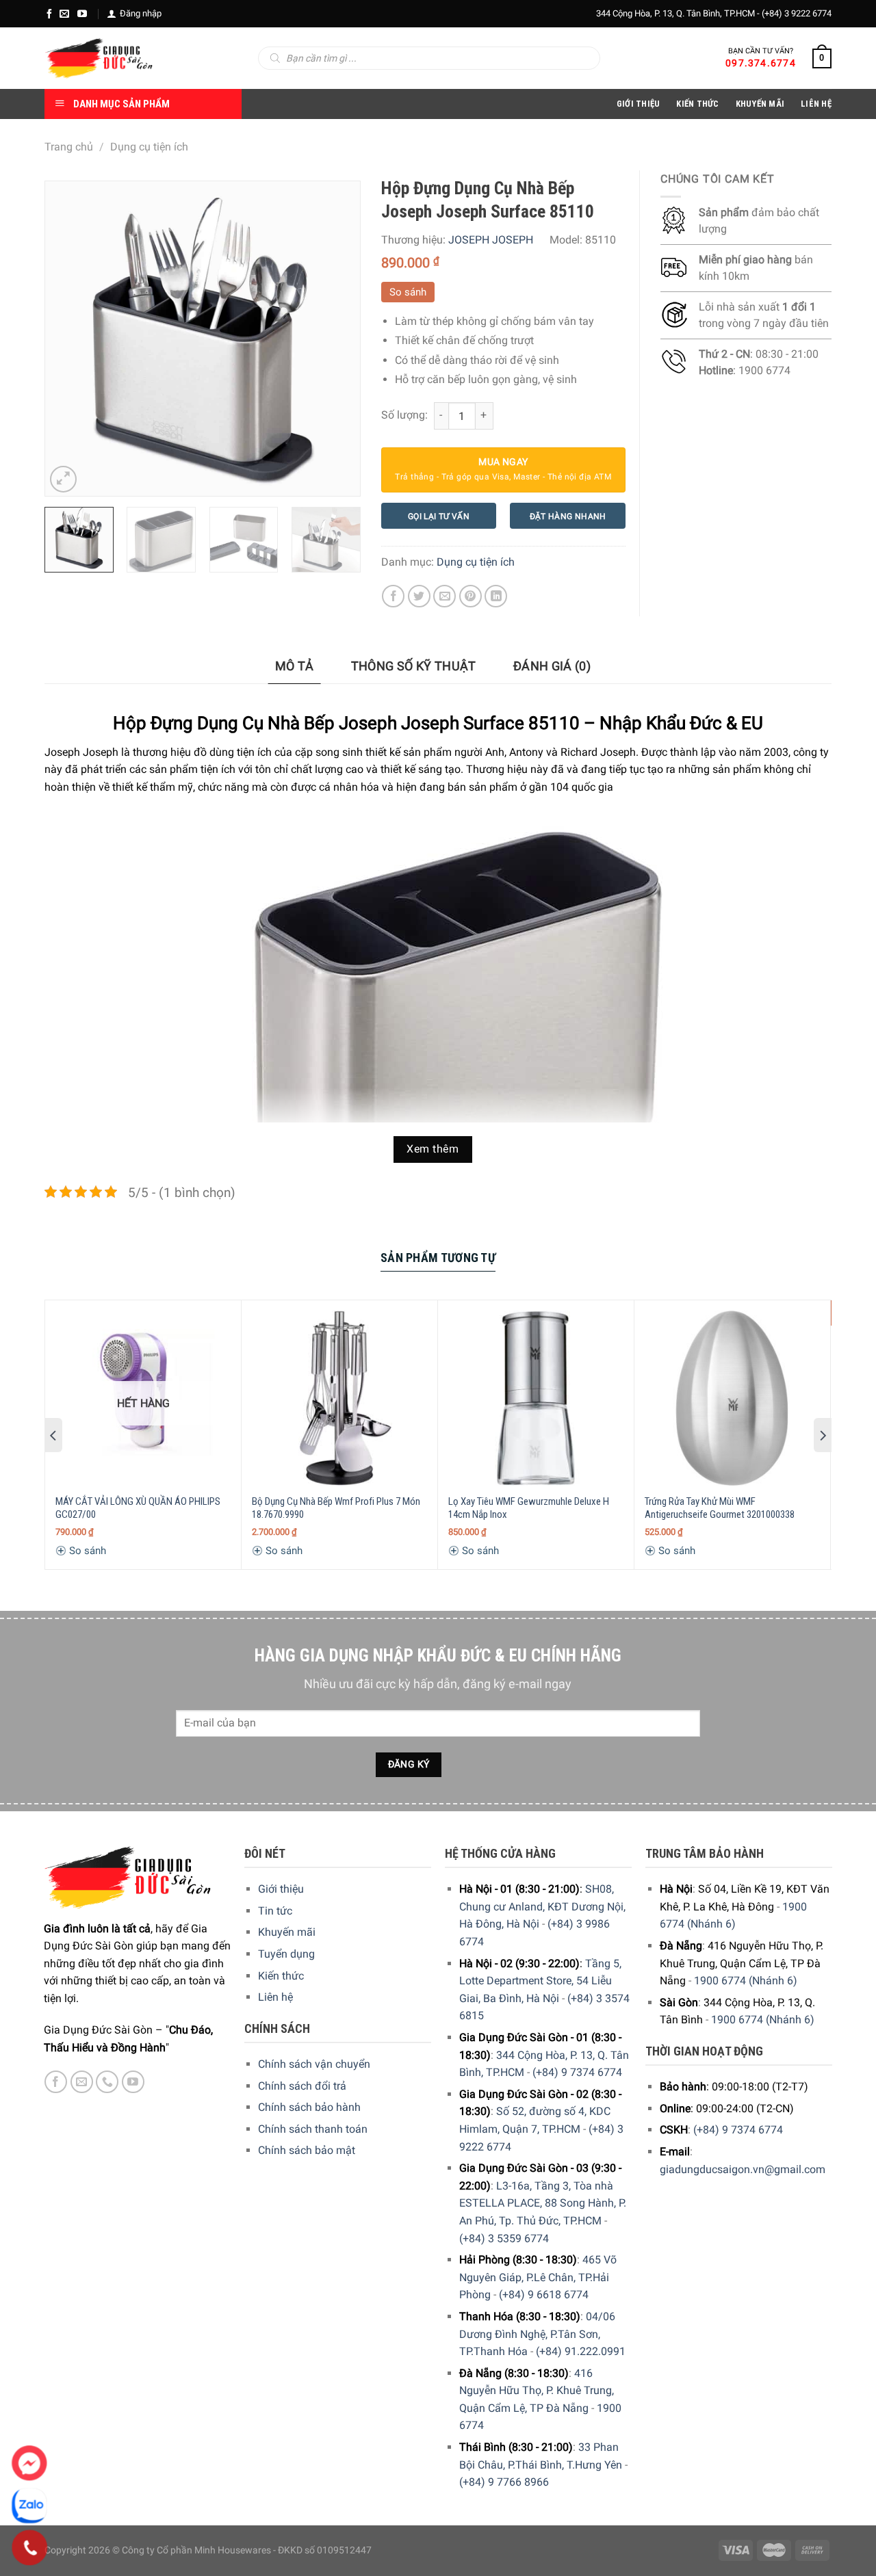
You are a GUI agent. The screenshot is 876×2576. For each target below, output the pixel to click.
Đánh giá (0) (552, 666)
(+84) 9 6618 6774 (544, 2295)
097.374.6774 (761, 63)
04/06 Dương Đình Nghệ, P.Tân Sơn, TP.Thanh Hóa (537, 2334)
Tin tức (275, 1911)
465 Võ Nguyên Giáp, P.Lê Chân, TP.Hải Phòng (538, 2277)
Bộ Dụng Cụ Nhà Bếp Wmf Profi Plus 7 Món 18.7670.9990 (336, 1508)
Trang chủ (69, 147)
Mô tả (295, 666)
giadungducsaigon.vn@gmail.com (743, 2169)
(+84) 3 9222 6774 (797, 13)
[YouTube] (82, 14)
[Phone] (30, 2548)
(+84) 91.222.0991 (581, 2351)
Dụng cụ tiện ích (149, 147)
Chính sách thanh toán (313, 2129)
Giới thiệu (281, 1889)
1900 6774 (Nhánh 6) (746, 1981)
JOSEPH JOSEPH (491, 240)
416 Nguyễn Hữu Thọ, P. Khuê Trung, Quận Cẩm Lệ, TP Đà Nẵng (537, 2391)
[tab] (295, 667)
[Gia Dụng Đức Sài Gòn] (99, 58)
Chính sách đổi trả (302, 2086)
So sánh (408, 292)
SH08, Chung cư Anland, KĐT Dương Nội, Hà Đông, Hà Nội (542, 1906)
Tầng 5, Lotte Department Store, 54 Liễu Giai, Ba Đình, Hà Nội (540, 1981)
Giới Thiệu (639, 104)
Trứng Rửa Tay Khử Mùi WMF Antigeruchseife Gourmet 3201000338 (720, 1508)
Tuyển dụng (286, 1954)
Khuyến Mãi (760, 104)
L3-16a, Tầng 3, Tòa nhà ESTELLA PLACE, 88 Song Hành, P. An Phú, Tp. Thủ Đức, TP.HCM (543, 2203)
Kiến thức (697, 104)
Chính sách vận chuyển (314, 2064)
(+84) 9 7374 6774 (577, 2072)
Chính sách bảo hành (309, 2107)
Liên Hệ (816, 104)
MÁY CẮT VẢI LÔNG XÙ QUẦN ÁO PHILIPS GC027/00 (138, 1508)
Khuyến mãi (287, 1932)
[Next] (336, 339)
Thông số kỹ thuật (414, 666)
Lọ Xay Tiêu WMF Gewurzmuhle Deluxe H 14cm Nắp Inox (529, 1508)
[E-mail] (64, 14)
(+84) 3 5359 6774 (504, 2238)
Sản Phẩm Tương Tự (438, 1258)
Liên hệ (275, 1997)
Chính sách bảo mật (307, 2150)
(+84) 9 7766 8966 (504, 2482)
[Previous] (68, 339)
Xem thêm (433, 1149)
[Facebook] (49, 14)
